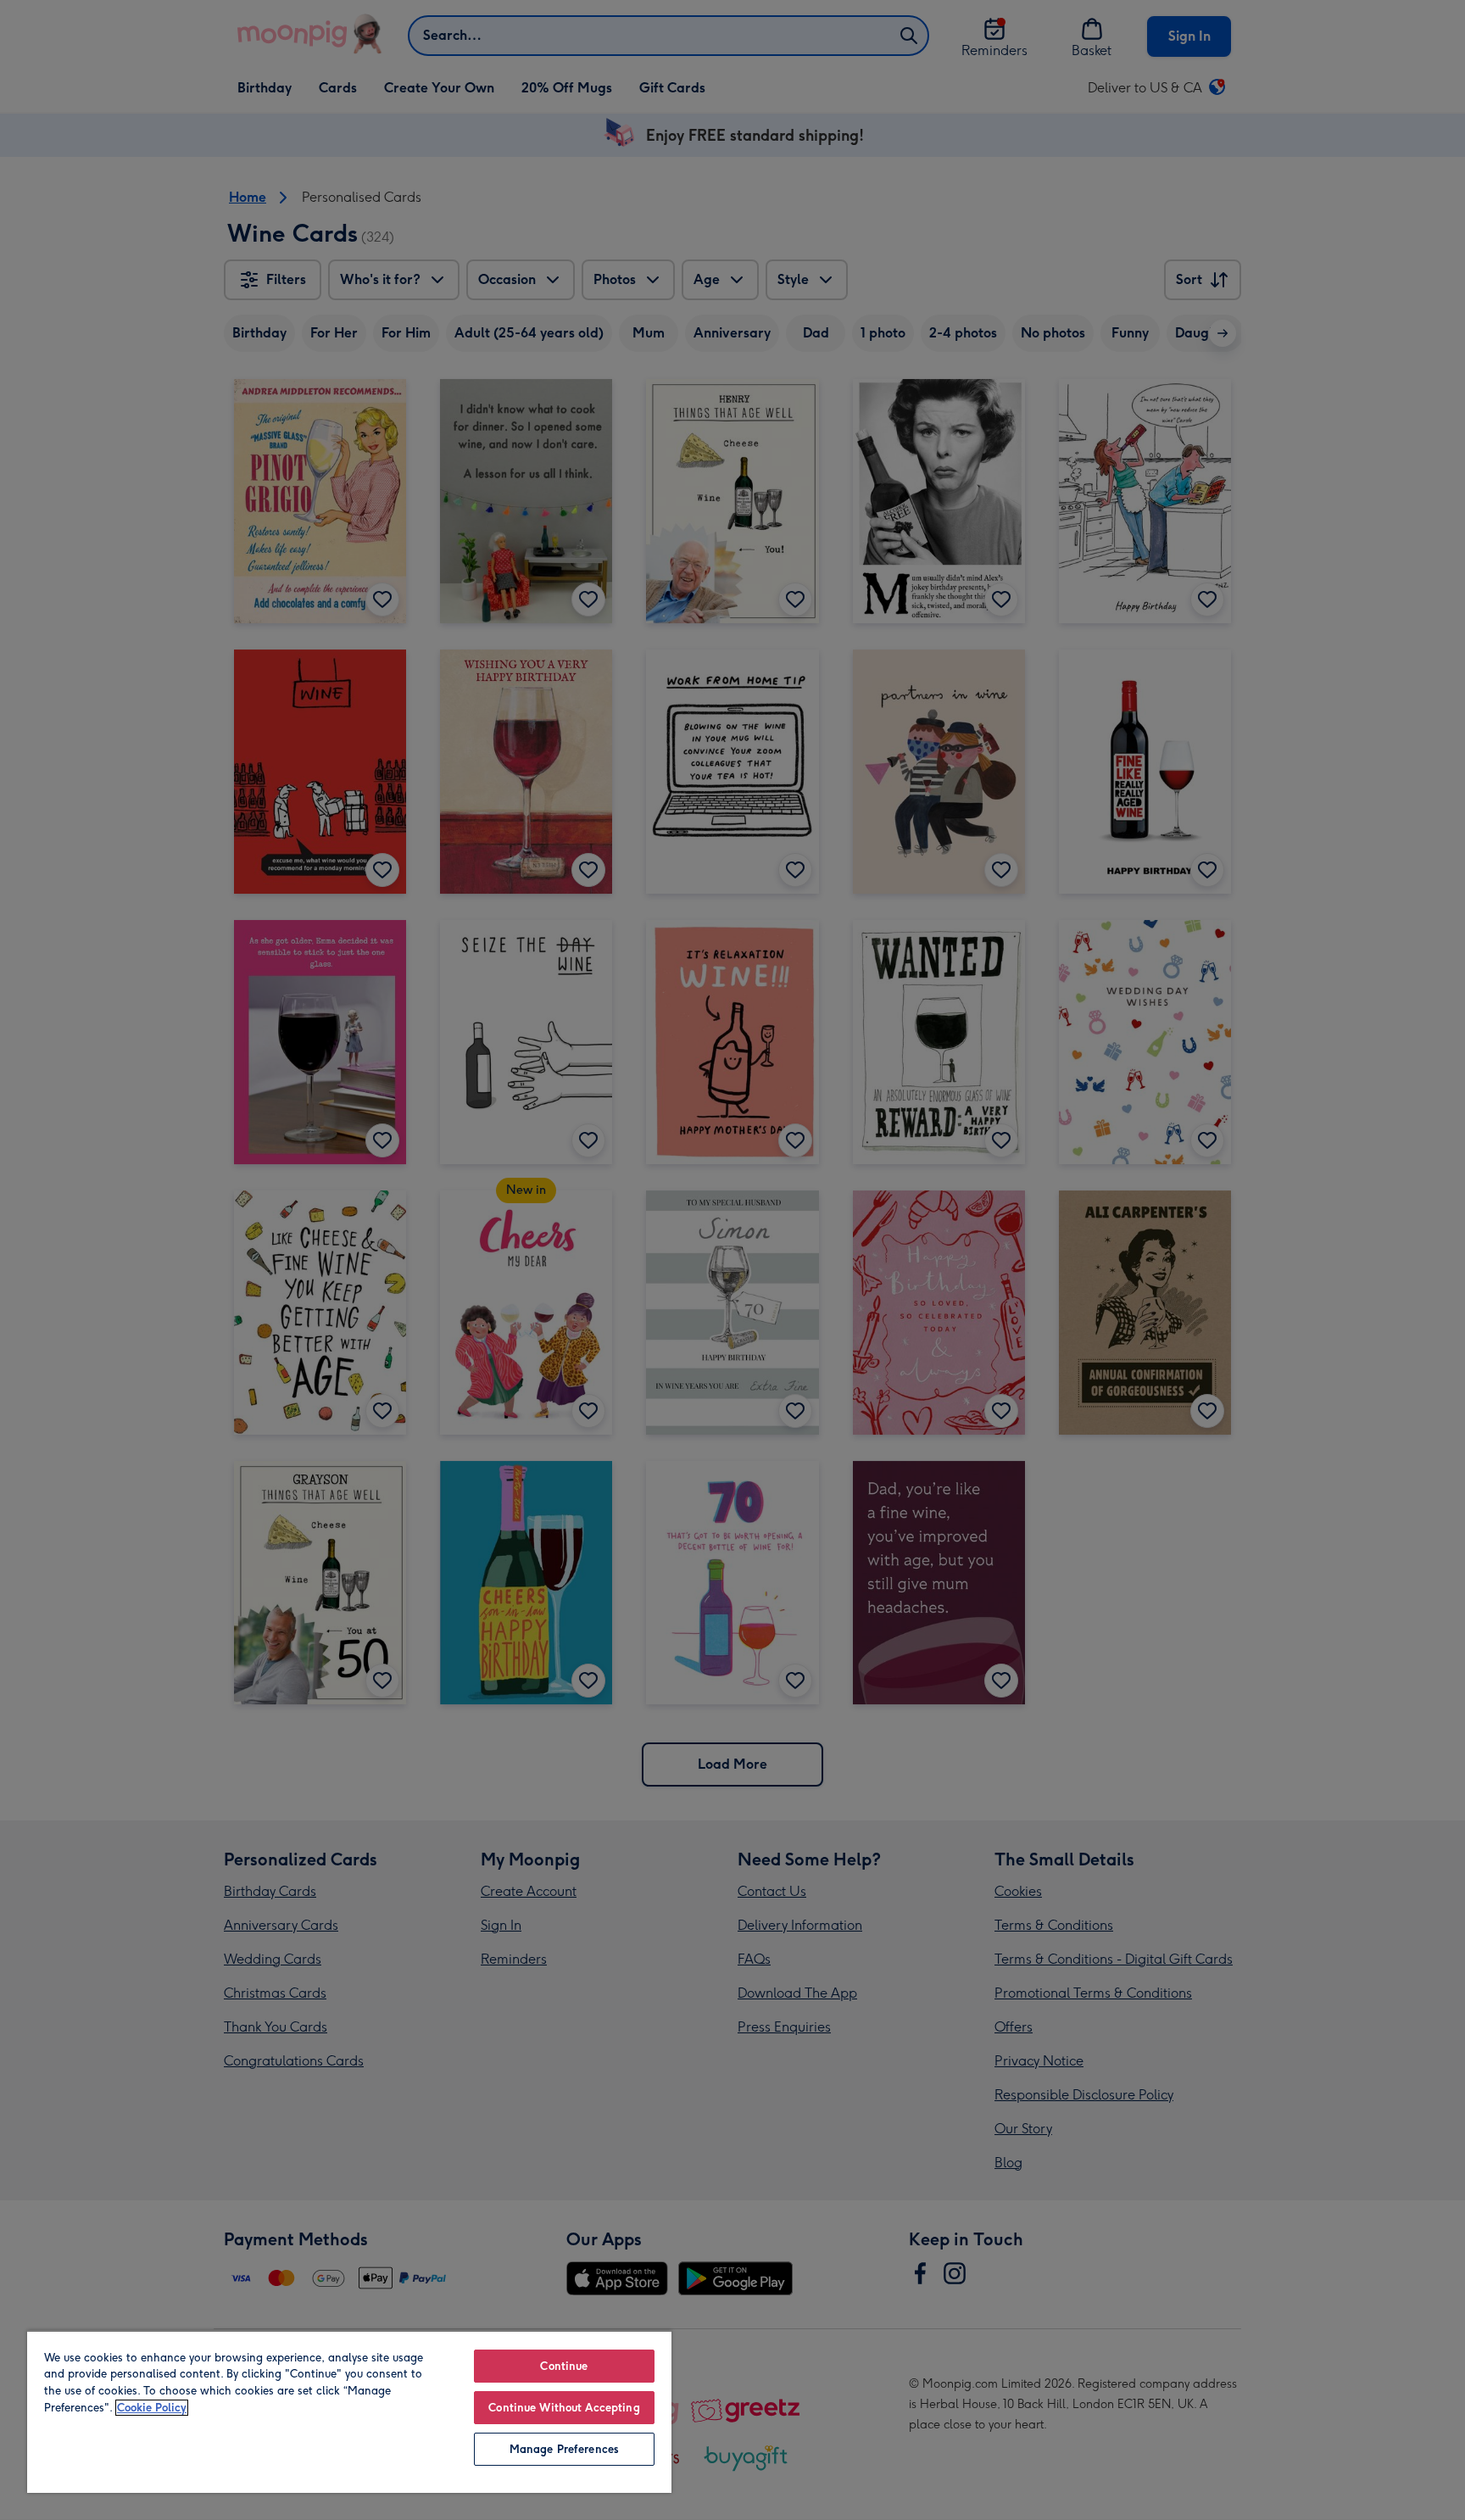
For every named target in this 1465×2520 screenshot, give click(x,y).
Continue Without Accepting (564, 2408)
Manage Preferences (564, 2449)
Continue (564, 2366)
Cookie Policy (152, 2408)
